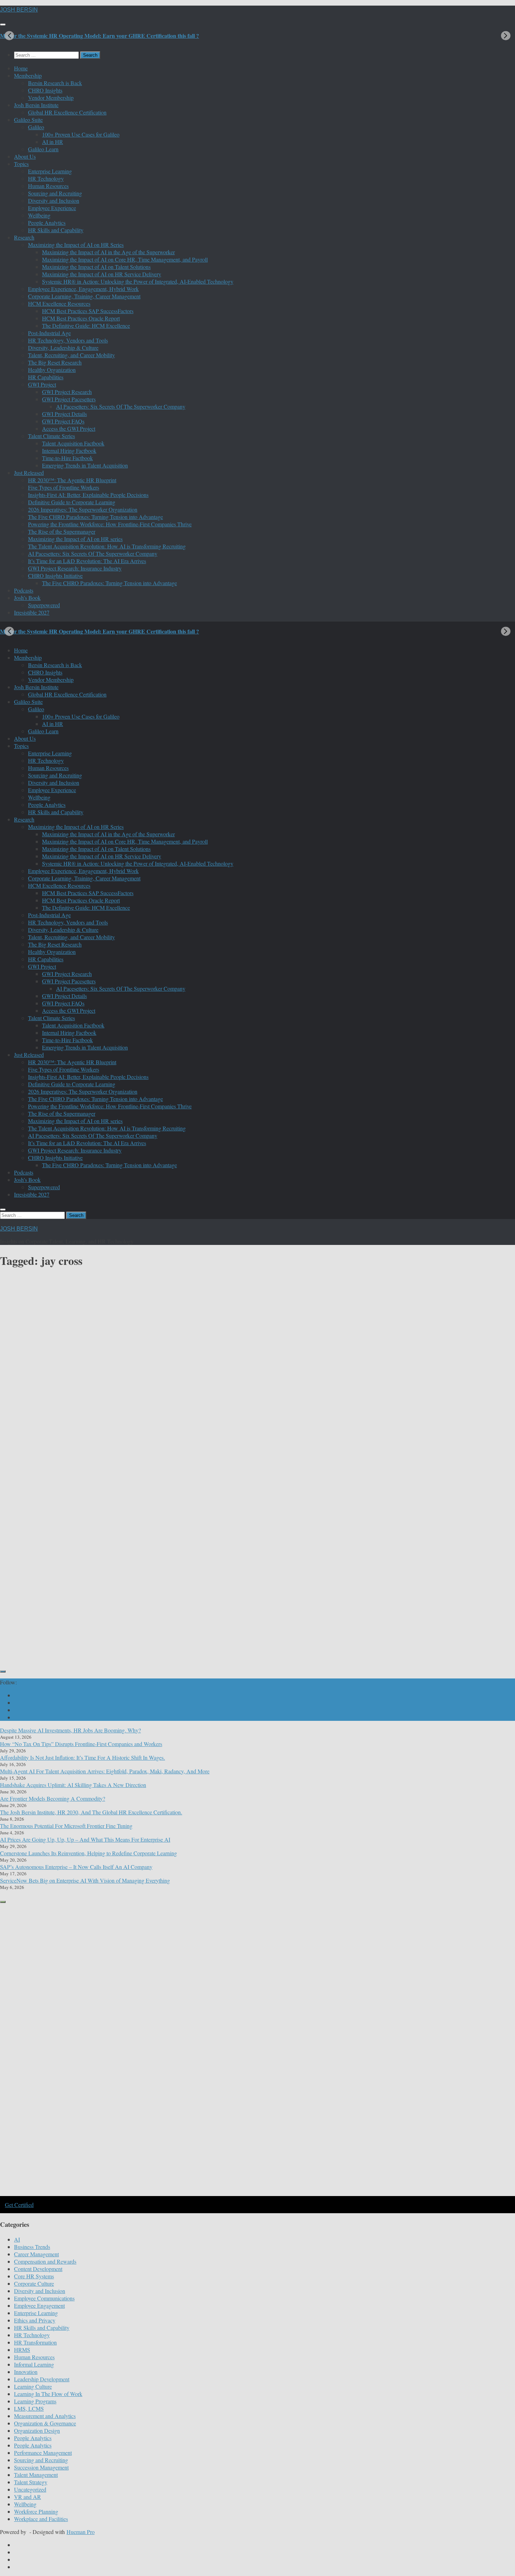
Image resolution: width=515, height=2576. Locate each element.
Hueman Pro (81, 2532)
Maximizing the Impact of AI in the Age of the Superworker (108, 252)
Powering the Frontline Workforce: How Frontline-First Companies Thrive (110, 524)
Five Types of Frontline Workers (64, 487)
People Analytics (47, 223)
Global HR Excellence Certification (67, 112)
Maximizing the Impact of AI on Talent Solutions (96, 267)
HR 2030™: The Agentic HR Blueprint (72, 480)
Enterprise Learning (50, 171)
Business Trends (32, 2247)
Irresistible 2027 (32, 612)
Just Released (29, 473)
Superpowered (44, 605)
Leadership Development (42, 2379)
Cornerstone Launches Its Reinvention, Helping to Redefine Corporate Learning (88, 1853)
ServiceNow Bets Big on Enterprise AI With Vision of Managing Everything (85, 1880)
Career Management (36, 2254)
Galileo (36, 127)
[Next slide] (506, 36)
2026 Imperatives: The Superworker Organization (83, 509)
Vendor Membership (51, 98)
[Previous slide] (9, 36)
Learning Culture (164, 1552)
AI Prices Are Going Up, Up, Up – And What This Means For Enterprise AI (85, 1839)
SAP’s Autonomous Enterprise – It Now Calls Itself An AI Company (76, 1867)
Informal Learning (121, 1552)
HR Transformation (35, 2342)
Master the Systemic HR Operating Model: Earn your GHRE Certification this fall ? (99, 36)
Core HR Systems (34, 2276)
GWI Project (42, 384)
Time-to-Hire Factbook (67, 458)
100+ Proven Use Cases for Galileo (81, 134)
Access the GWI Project (69, 428)
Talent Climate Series (51, 436)
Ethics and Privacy (35, 2320)
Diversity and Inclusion (54, 200)
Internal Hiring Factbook (69, 451)
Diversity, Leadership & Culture (63, 348)
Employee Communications (44, 2298)
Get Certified (19, 2205)
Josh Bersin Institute (36, 105)
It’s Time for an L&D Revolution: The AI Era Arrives (87, 561)
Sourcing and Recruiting (55, 193)
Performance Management (43, 2453)
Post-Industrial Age (49, 333)
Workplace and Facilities (41, 2519)
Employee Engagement (39, 2305)
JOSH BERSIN (19, 10)
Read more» (138, 1628)
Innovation (26, 2372)
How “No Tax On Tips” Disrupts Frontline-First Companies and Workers (81, 1744)
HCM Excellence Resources (59, 303)
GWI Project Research (67, 392)
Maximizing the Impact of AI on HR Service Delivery (102, 274)
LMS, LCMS (29, 2408)
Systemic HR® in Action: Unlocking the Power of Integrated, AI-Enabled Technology (138, 281)
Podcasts (24, 590)
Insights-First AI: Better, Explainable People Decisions (88, 495)
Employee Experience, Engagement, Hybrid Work (83, 289)
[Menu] (3, 25)
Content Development (24, 1552)
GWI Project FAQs (63, 421)
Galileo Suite (28, 120)
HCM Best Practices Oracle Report (81, 318)
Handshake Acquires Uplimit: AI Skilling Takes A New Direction (73, 1785)
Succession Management (41, 2467)
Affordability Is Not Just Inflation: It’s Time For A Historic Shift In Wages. (83, 1757)
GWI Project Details (64, 414)
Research (24, 237)
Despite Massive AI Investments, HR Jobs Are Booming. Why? (70, 1730)
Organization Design (37, 2430)
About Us (25, 156)
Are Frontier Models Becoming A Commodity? (53, 1798)
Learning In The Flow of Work (48, 2394)
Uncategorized (30, 2489)
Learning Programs (35, 2401)
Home (21, 68)
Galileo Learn (43, 149)
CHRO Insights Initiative (55, 576)
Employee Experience (52, 208)
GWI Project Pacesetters (69, 399)
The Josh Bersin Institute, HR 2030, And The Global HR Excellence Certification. (91, 1812)
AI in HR (53, 142)
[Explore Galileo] (119, 2195)
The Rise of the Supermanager (62, 531)
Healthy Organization (52, 370)
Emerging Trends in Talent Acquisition (85, 465)
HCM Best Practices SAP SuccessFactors (88, 311)
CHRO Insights (45, 90)
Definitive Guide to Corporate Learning (72, 502)
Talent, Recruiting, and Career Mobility (71, 355)
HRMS (22, 2350)
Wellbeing (39, 215)
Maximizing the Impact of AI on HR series (75, 539)
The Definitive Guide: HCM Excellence (86, 326)
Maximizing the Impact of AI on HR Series (76, 245)
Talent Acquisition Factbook (73, 443)
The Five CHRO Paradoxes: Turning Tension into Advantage (95, 517)
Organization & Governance (45, 2423)
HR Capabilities (46, 377)
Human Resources (48, 186)
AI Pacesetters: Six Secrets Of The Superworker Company (121, 406)
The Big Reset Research (55, 362)
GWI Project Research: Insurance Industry (75, 568)
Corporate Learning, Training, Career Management (84, 296)
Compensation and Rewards (45, 2261)
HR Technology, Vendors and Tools (68, 340)
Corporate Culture (34, 2283)
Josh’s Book (27, 598)
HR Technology (46, 178)
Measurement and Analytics (45, 2416)
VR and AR (28, 2497)
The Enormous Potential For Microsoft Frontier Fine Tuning (66, 1826)
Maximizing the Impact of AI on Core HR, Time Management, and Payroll (125, 259)
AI (17, 2239)
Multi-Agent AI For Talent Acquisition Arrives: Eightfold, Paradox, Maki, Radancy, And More (105, 1771)
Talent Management (36, 2475)
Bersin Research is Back (55, 83)
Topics (21, 164)
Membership (28, 75)
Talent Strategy (31, 2482)
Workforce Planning (36, 2511)
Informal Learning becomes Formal (64, 1582)
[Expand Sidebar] (3, 1671)
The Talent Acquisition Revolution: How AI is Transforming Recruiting (107, 546)
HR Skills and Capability (56, 230)
